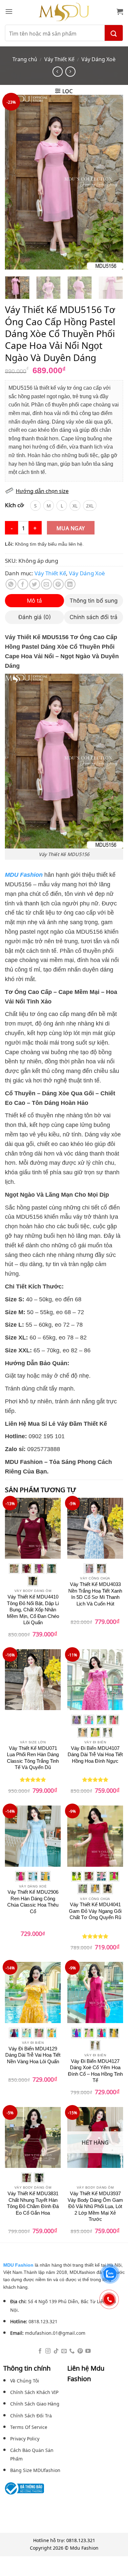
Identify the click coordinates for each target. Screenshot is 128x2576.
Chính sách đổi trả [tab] (94, 617)
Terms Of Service (29, 2427)
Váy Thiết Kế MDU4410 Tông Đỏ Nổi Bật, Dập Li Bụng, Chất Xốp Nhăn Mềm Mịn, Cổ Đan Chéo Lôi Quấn (33, 1610)
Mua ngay (71, 528)
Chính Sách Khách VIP (34, 2392)
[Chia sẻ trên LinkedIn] (70, 584)
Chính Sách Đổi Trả (31, 2415)
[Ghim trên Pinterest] (58, 584)
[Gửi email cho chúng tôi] (64, 2351)
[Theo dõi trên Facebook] (40, 2351)
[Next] (113, 182)
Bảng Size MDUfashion (35, 2470)
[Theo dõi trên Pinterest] (80, 2351)
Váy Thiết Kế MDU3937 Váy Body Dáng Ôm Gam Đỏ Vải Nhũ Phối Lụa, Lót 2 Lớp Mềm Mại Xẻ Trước (95, 2206)
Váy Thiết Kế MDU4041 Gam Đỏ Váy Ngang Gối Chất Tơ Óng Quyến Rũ (95, 1911)
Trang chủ (25, 59)
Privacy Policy (25, 2438)
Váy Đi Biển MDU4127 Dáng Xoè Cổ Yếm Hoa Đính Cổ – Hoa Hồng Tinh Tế (95, 2071)
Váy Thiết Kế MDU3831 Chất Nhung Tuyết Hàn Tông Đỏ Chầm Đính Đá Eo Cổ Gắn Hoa (33, 2203)
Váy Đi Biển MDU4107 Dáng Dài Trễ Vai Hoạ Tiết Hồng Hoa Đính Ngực (95, 1755)
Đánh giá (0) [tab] (35, 617)
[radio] (35, 506)
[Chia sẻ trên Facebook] (23, 584)
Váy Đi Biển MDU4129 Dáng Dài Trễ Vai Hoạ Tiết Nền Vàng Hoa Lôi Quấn (33, 2055)
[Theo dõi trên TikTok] (56, 2351)
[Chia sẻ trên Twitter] (35, 584)
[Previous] (15, 182)
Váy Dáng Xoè (98, 59)
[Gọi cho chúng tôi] (72, 2351)
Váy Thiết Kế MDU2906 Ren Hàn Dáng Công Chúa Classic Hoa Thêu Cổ (33, 1902)
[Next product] (58, 72)
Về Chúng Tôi (25, 2380)
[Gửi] (114, 33)
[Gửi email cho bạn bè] (46, 584)
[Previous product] (70, 72)
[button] (9, 11)
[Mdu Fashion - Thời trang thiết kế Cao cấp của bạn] (64, 12)
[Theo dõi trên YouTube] (88, 2351)
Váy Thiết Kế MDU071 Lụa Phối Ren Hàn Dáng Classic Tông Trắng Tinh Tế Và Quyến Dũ (33, 1758)
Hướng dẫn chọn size (42, 491)
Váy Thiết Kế (59, 59)
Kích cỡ (14, 505)
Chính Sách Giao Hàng (35, 2403)
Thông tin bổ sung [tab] (94, 601)
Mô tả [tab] (34, 601)
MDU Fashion (18, 2265)
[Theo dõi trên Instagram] (48, 2351)
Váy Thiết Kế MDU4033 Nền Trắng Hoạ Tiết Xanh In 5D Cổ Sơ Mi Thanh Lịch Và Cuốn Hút (95, 1594)
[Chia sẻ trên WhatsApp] (11, 584)
